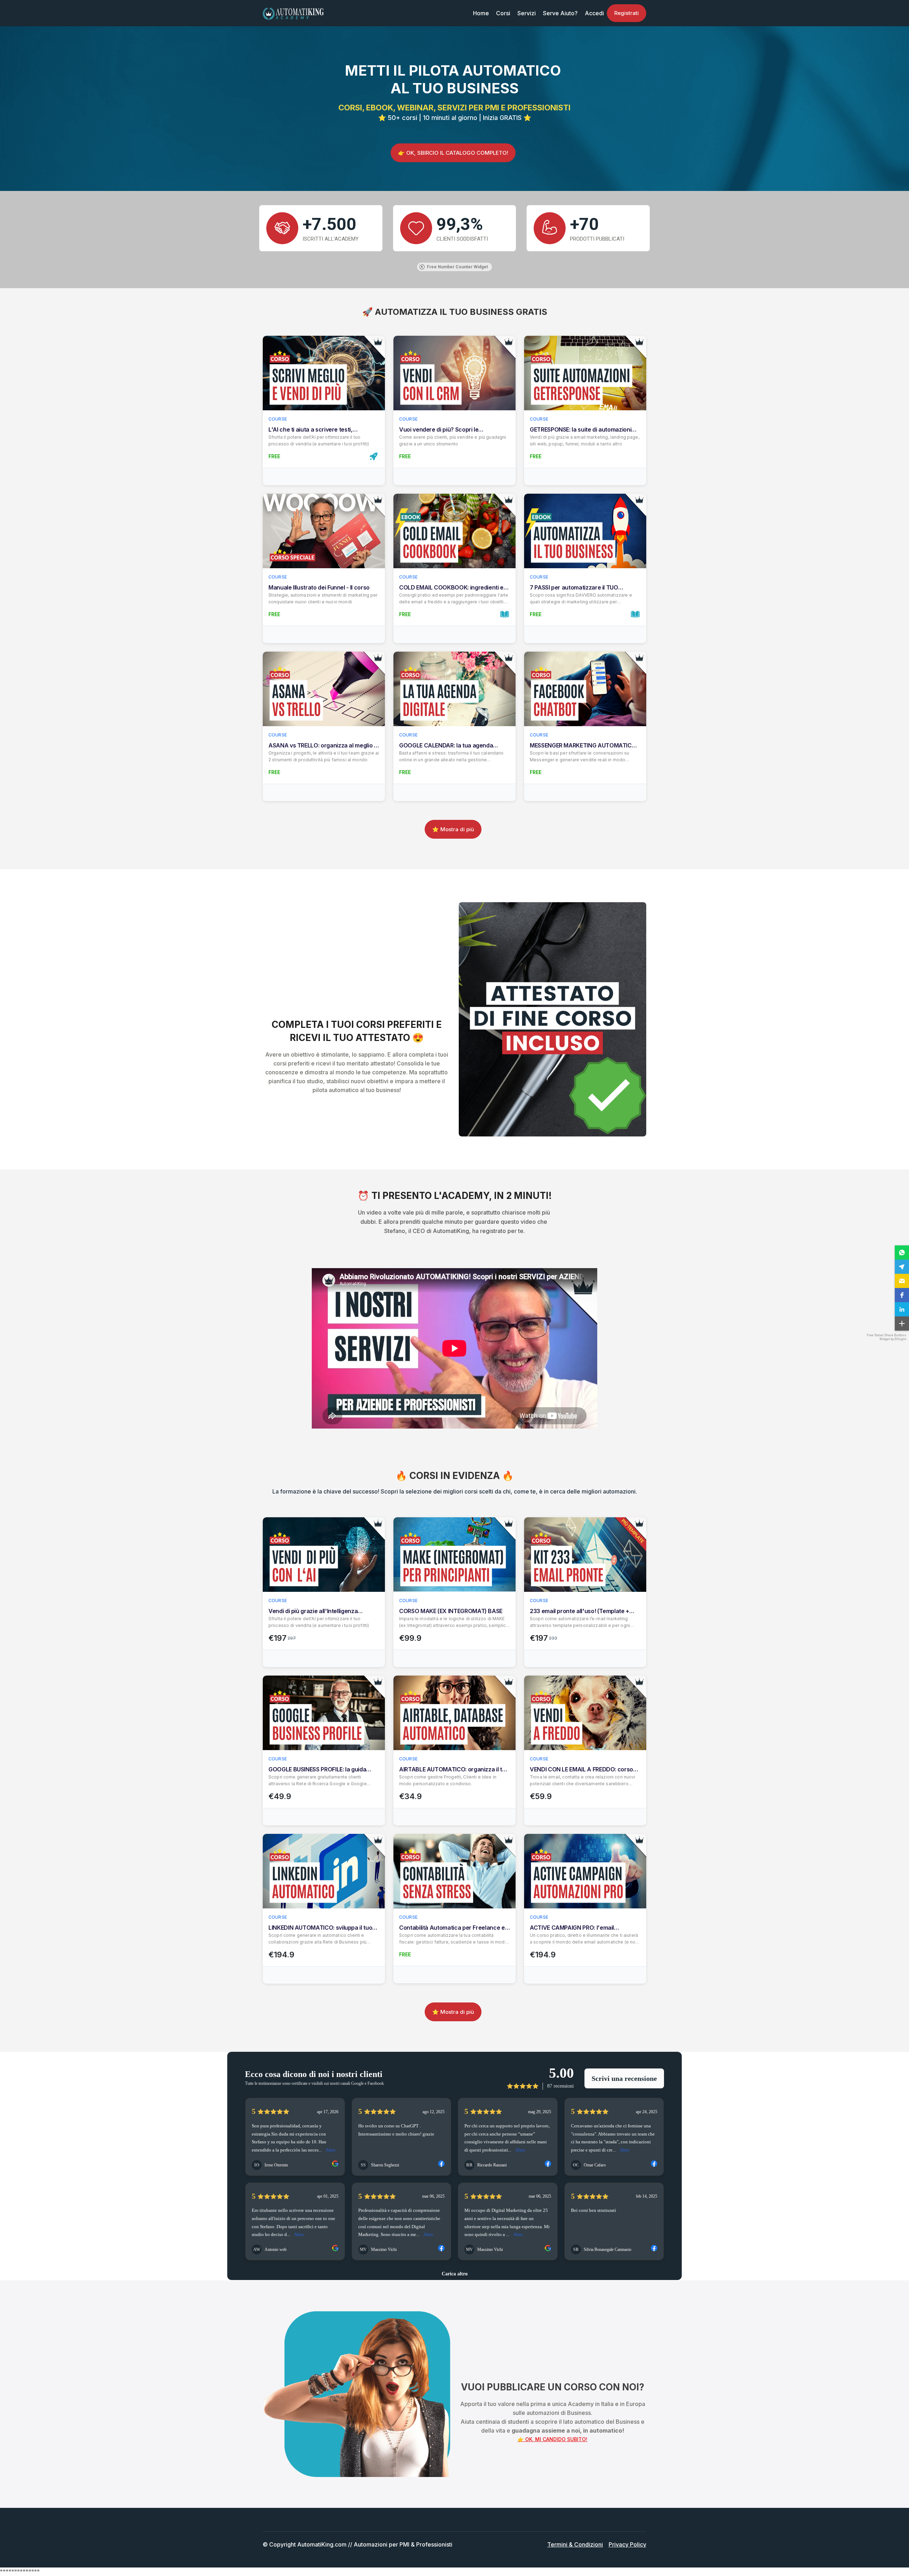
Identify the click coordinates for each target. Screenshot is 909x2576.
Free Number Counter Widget (457, 267)
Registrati (627, 13)
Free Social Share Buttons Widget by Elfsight (886, 1337)
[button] (902, 1253)
